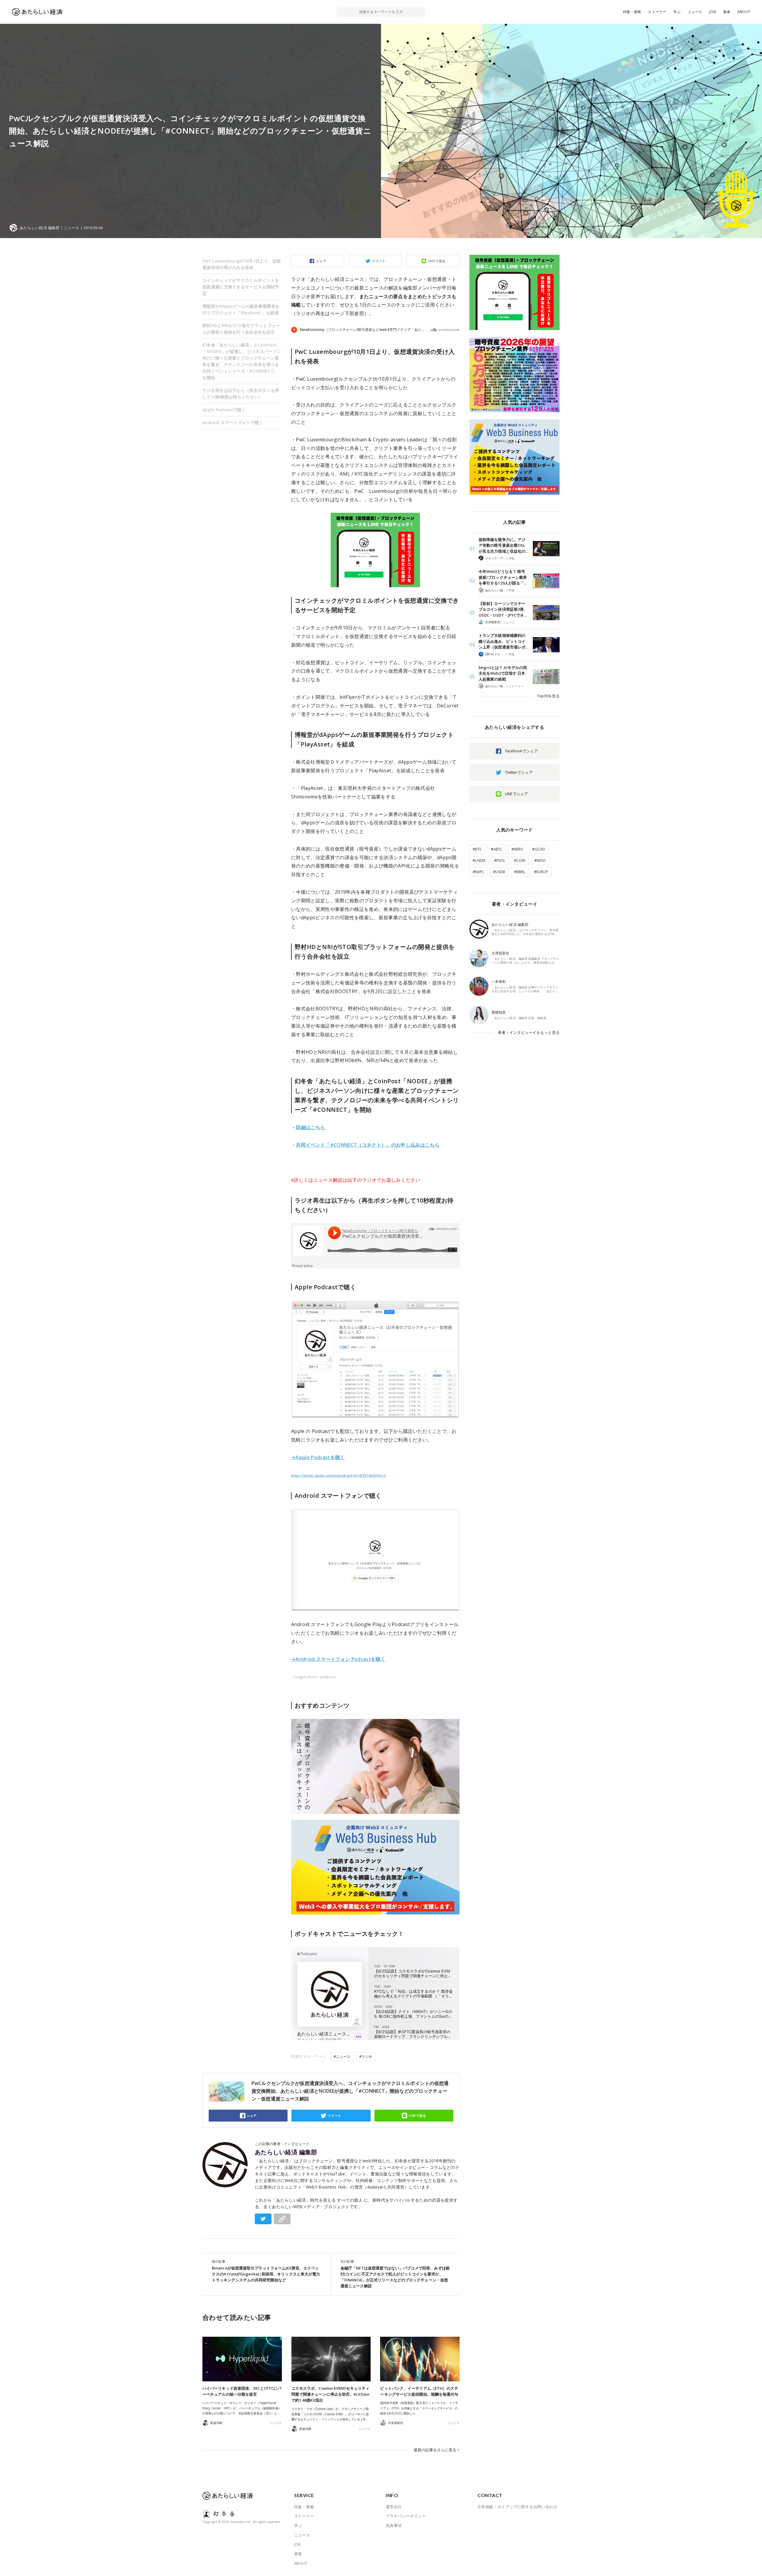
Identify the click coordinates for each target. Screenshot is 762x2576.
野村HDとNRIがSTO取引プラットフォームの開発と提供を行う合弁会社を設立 (241, 329)
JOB (713, 12)
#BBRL (520, 872)
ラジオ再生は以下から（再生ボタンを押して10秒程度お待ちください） (241, 394)
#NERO (517, 849)
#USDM (479, 861)
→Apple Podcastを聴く (318, 1457)
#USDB (499, 872)
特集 (512, 558)
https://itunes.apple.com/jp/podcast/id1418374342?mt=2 (339, 1475)
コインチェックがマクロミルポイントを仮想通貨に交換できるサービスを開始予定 (241, 287)
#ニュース (342, 2057)
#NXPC (478, 872)
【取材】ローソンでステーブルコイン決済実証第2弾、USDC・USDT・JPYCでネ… (503, 609)
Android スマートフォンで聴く (233, 422)
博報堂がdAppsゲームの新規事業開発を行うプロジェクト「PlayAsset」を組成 (241, 309)
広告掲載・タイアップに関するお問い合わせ (517, 2507)
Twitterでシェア (519, 772)
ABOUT (744, 12)
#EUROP (541, 872)
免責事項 (394, 2525)
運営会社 (394, 2507)
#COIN (520, 861)
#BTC (477, 849)
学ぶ (677, 12)
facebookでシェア (521, 751)
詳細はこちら (310, 1127)
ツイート (379, 261)
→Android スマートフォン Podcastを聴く (338, 1659)
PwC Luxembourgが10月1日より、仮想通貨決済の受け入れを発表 (242, 264)
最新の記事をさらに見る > (437, 2450)
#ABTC (497, 849)
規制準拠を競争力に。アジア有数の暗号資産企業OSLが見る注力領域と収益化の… (503, 545)
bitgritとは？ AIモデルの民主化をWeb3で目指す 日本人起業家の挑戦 (503, 673)
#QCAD (539, 849)
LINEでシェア (517, 794)
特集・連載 (632, 12)
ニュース (695, 12)
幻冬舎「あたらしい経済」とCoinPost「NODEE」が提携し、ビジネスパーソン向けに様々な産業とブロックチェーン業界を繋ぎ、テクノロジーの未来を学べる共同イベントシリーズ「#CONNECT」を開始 (242, 361)
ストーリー (657, 12)
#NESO (540, 861)
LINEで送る (437, 261)
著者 (727, 12)
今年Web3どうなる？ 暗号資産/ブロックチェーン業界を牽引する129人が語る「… (503, 577)
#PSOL (500, 861)
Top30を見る (548, 696)
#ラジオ (366, 2057)
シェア (321, 261)
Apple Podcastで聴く (224, 410)
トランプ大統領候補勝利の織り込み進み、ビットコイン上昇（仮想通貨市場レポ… (503, 641)
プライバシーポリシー (406, 2516)
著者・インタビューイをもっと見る (529, 1032)
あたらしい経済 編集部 (286, 2152)
